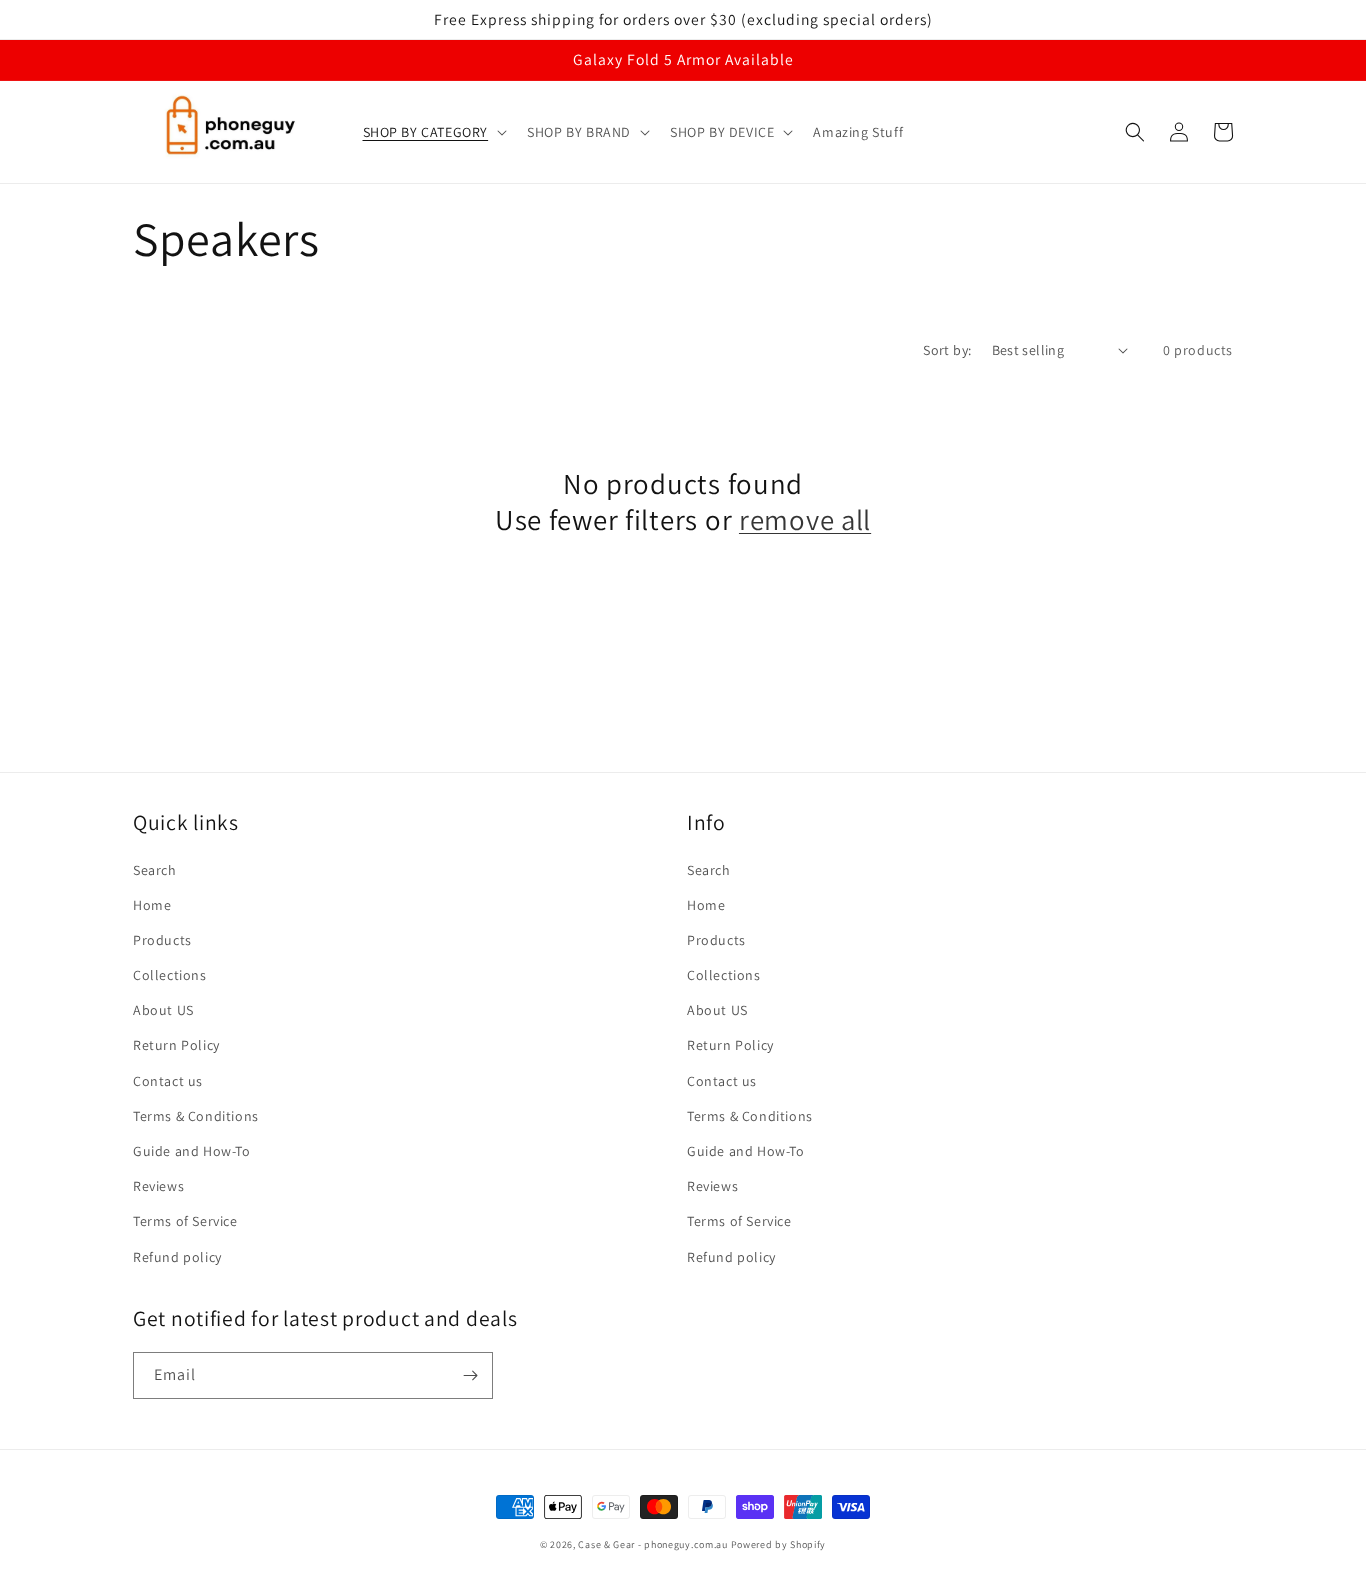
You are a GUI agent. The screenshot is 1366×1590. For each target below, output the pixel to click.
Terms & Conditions (196, 1116)
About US (163, 1010)
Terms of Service (185, 1221)
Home (152, 905)
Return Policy (176, 1045)
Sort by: (947, 350)
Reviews (158, 1186)
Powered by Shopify (779, 1544)
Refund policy (177, 1257)
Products (162, 940)
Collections (170, 975)
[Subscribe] (470, 1375)
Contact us (168, 1081)
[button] (433, 132)
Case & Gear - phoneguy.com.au (652, 1544)
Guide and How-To (192, 1151)
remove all (805, 520)
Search (155, 870)
